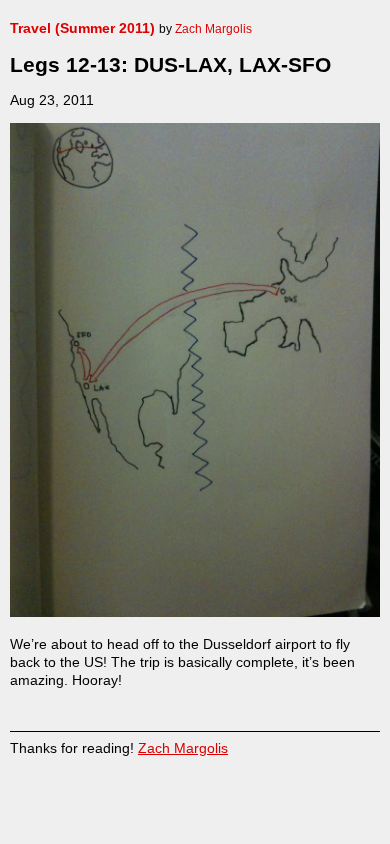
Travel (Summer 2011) (82, 28)
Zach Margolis (183, 748)
